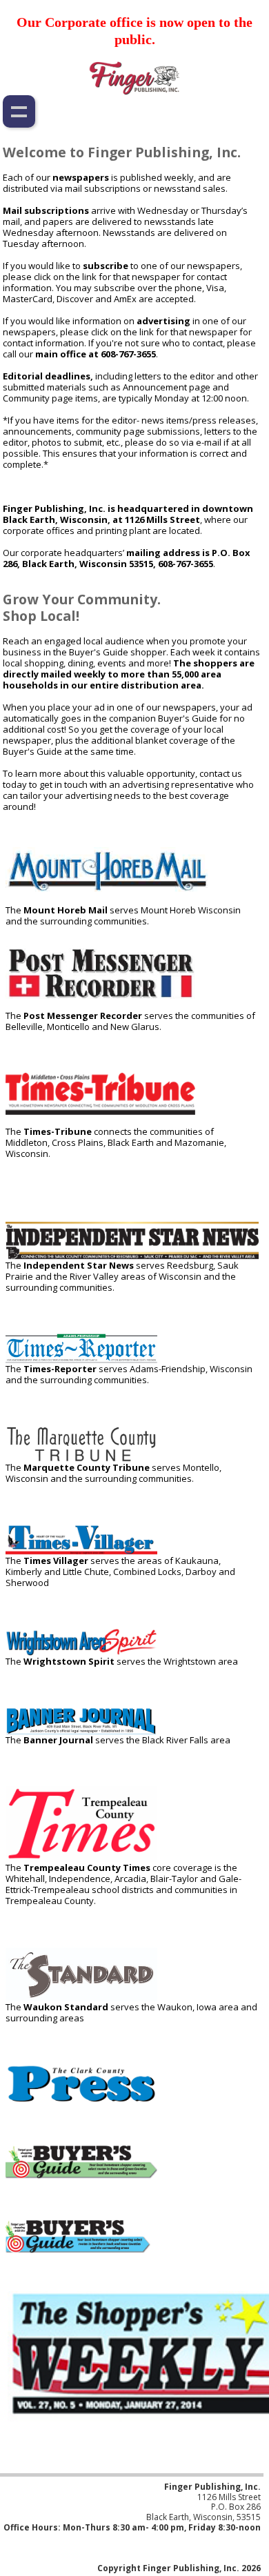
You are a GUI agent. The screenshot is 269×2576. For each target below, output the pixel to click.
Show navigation (19, 111)
